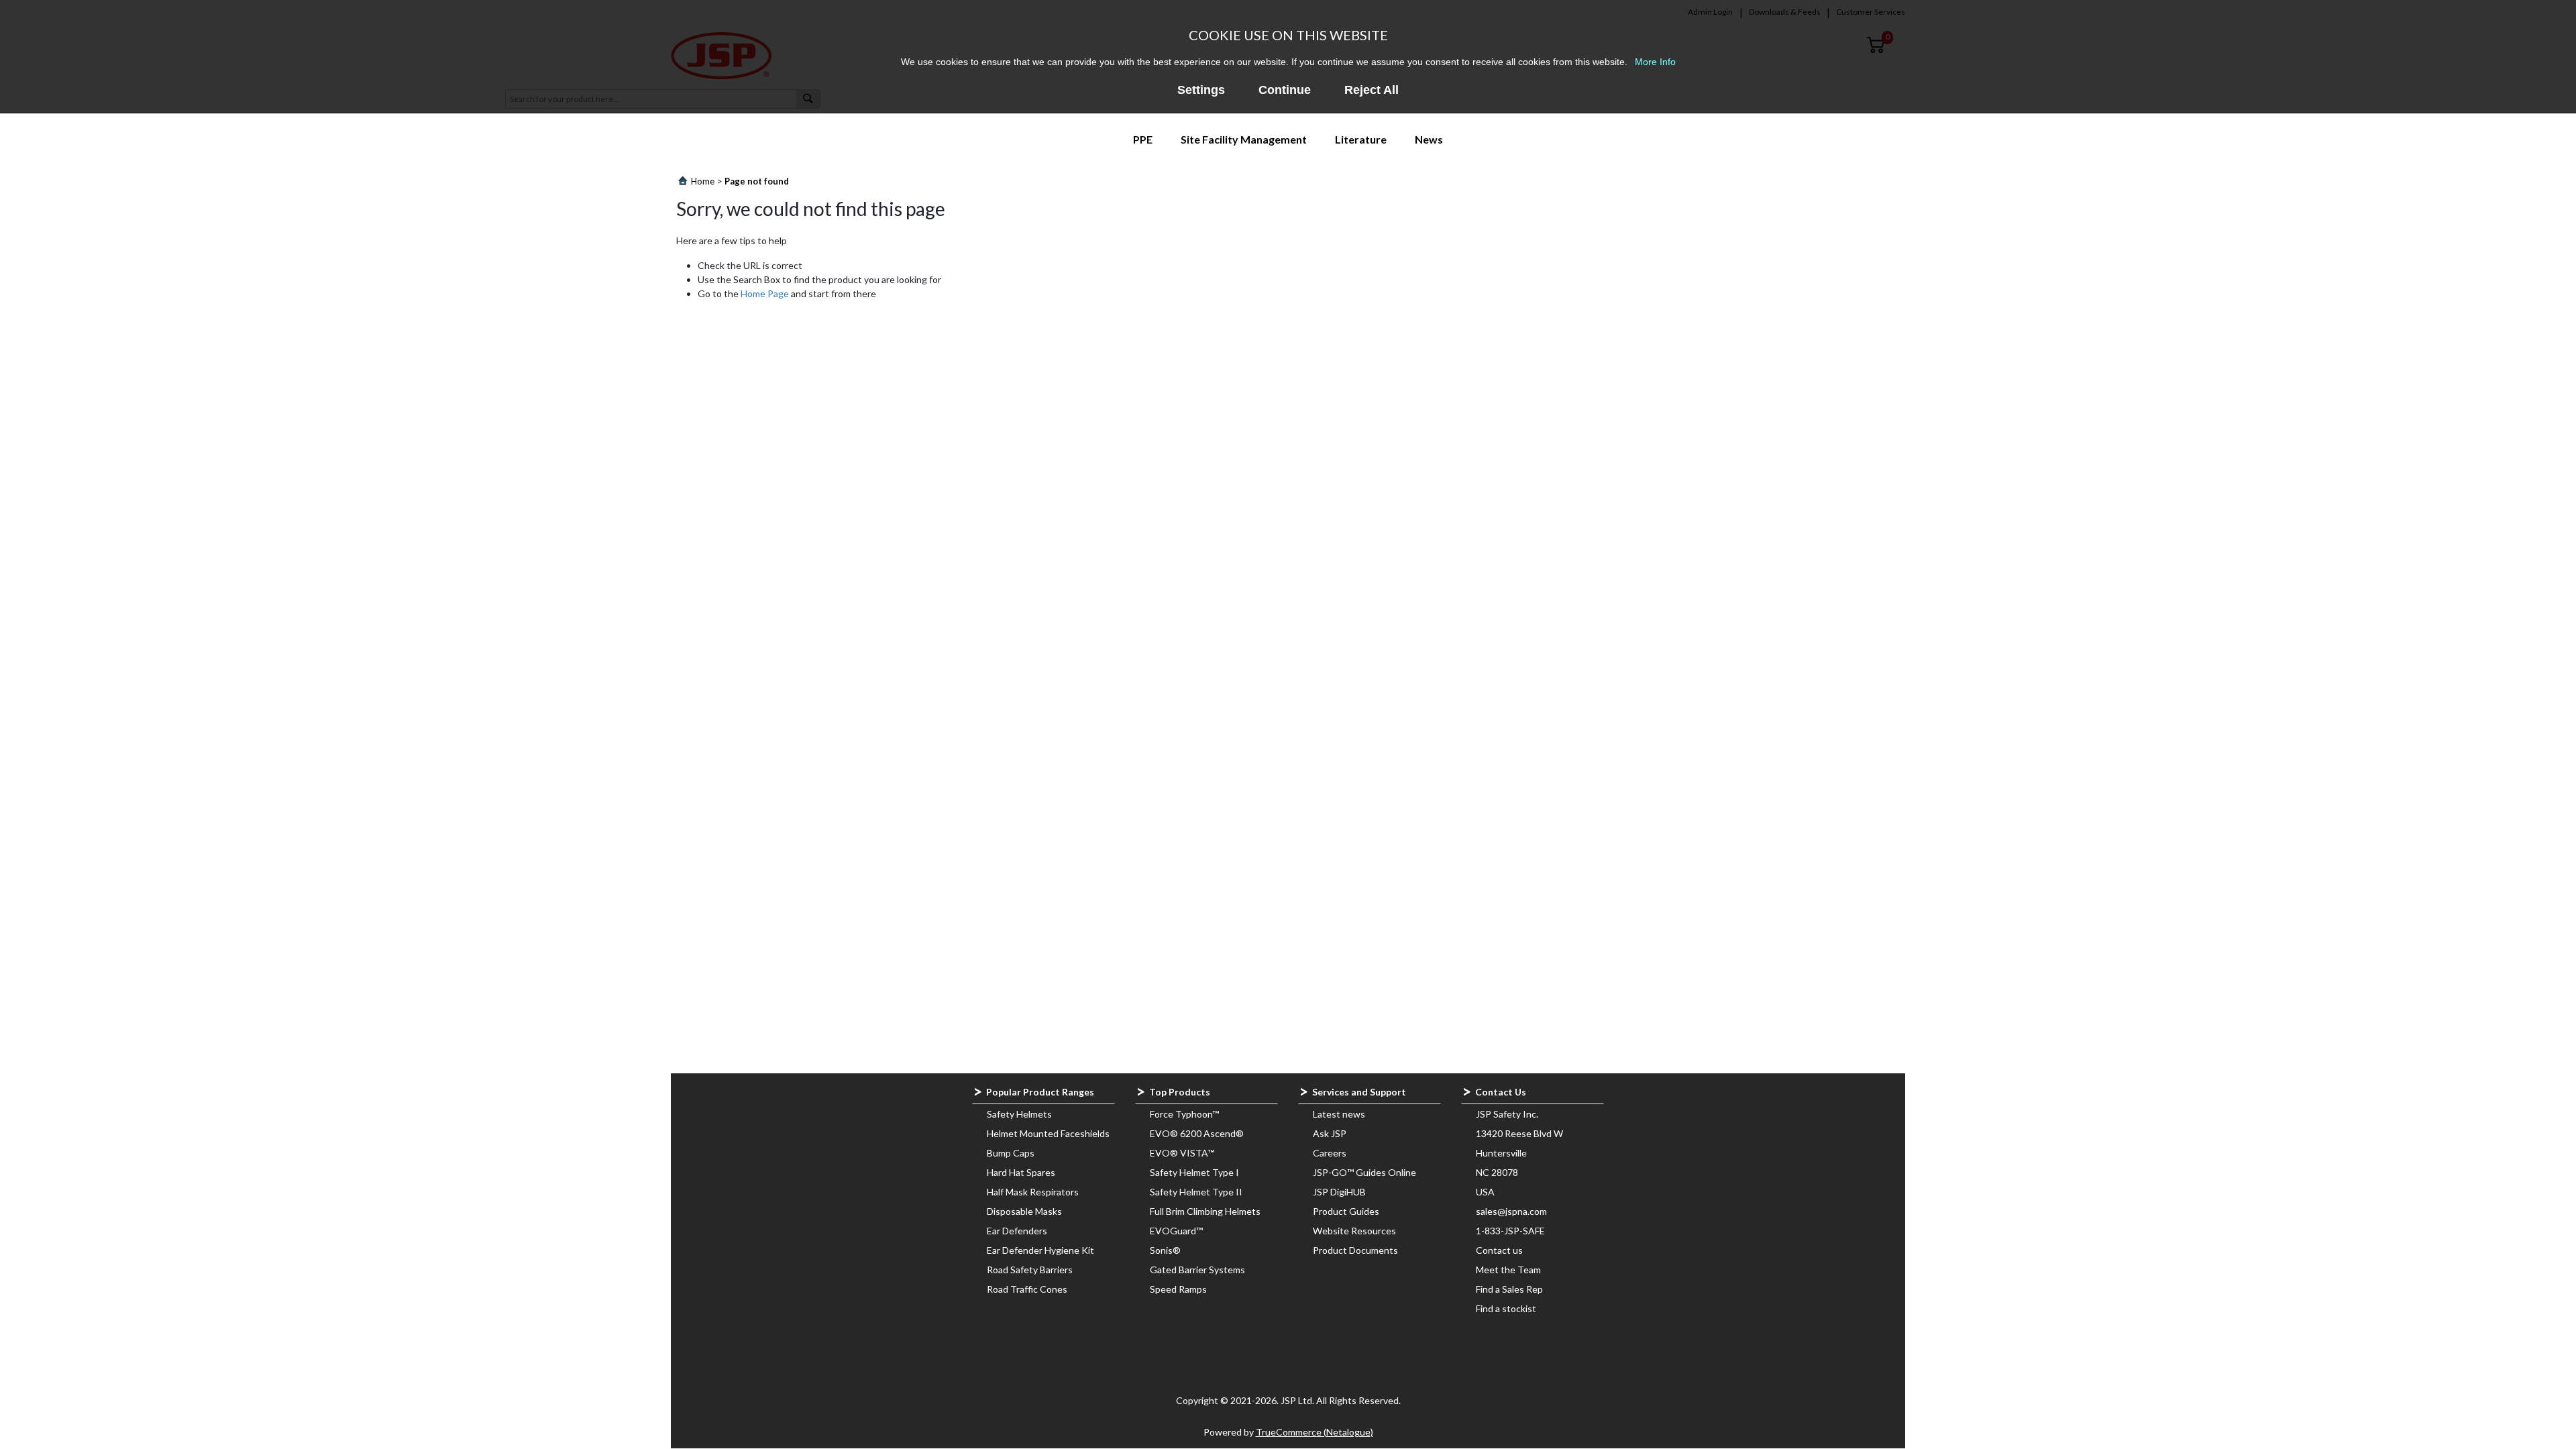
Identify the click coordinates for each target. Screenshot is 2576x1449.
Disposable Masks (1024, 1211)
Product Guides (1346, 1211)
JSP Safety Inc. (1507, 1114)
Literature (1361, 139)
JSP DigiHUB (1339, 1192)
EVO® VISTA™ (1182, 1153)
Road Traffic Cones (1027, 1289)
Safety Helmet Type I (1194, 1172)
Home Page (765, 293)
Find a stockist (1506, 1308)
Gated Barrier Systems (1197, 1270)
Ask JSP (1330, 1133)
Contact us (1499, 1250)
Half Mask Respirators (1033, 1192)
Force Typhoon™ (1184, 1114)
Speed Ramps (1178, 1289)
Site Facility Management (1244, 139)
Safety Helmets (1019, 1114)
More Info (1655, 62)
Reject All (1372, 90)
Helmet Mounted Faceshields (1048, 1133)
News (1429, 139)
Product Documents (1355, 1250)
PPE (1143, 139)
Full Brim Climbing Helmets (1205, 1211)
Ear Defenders (1017, 1231)
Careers (1330, 1153)
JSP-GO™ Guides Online (1364, 1172)
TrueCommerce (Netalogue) (1314, 1432)
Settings (1201, 90)
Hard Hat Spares (1021, 1172)
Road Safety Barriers (1030, 1270)
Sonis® (1165, 1250)
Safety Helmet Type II (1196, 1192)
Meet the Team (1508, 1270)
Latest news (1339, 1114)
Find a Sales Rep (1509, 1289)
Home (703, 181)
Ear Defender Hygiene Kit (1040, 1250)
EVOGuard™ (1176, 1231)
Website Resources (1354, 1231)
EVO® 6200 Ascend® (1197, 1133)
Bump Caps (1011, 1153)
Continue (1285, 90)
